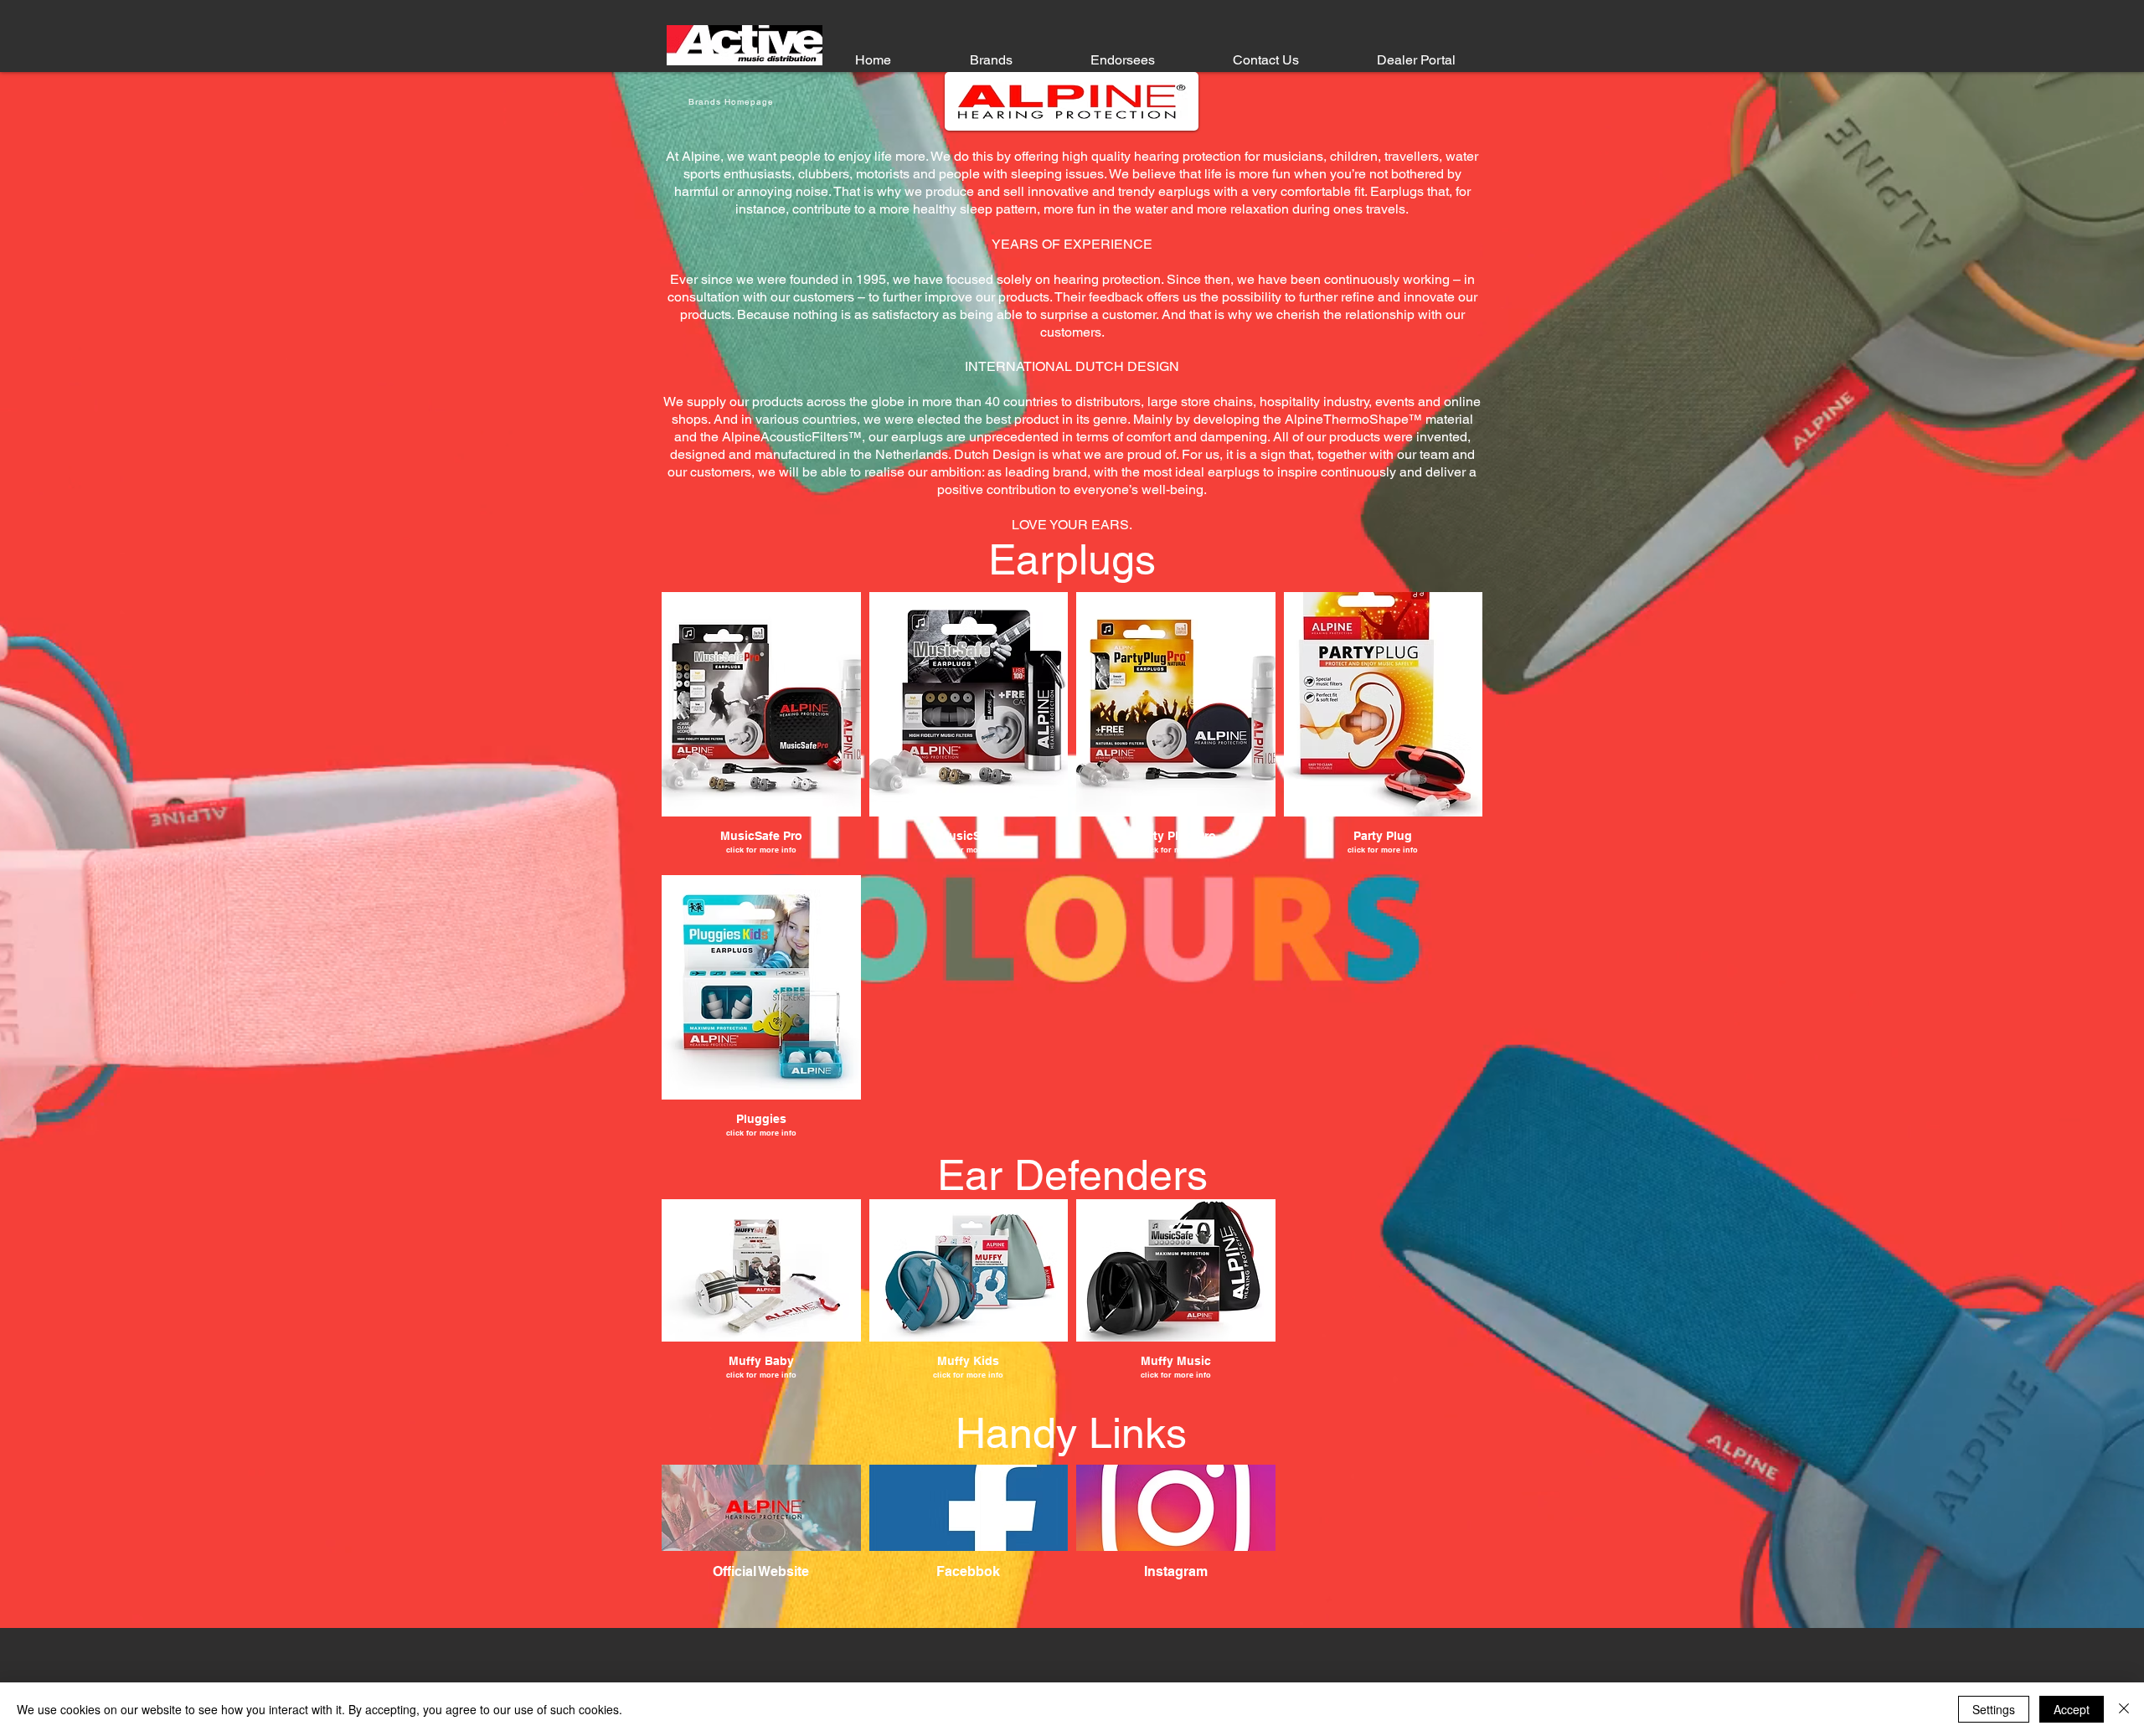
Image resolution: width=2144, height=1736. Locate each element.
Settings (1994, 1709)
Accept (2072, 1709)
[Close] (2124, 1709)
